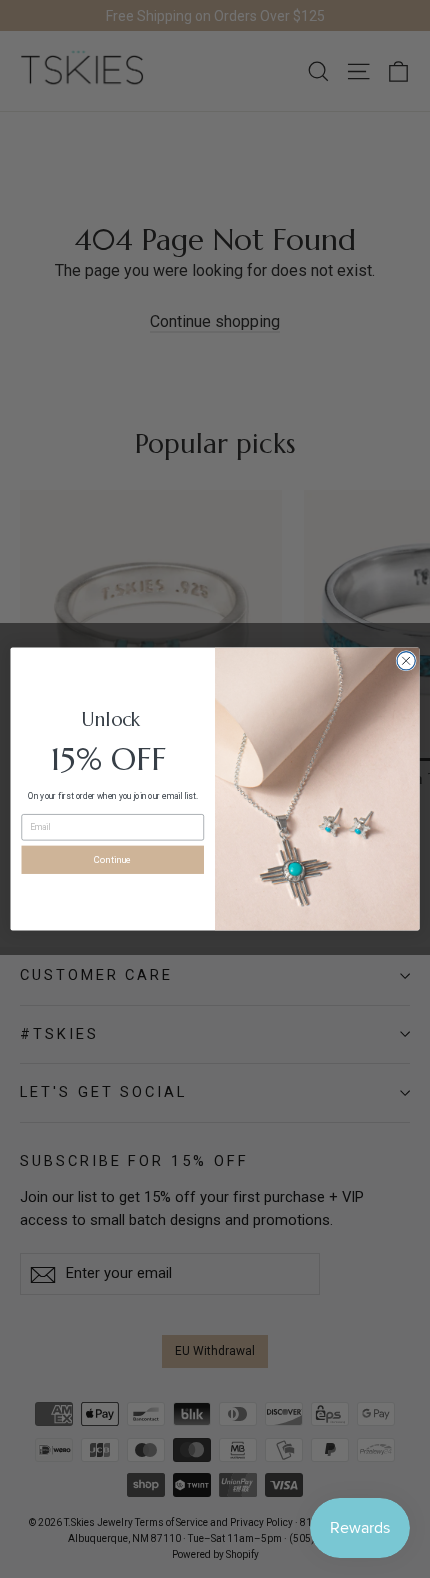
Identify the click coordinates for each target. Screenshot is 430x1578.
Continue (113, 859)
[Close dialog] (406, 661)
